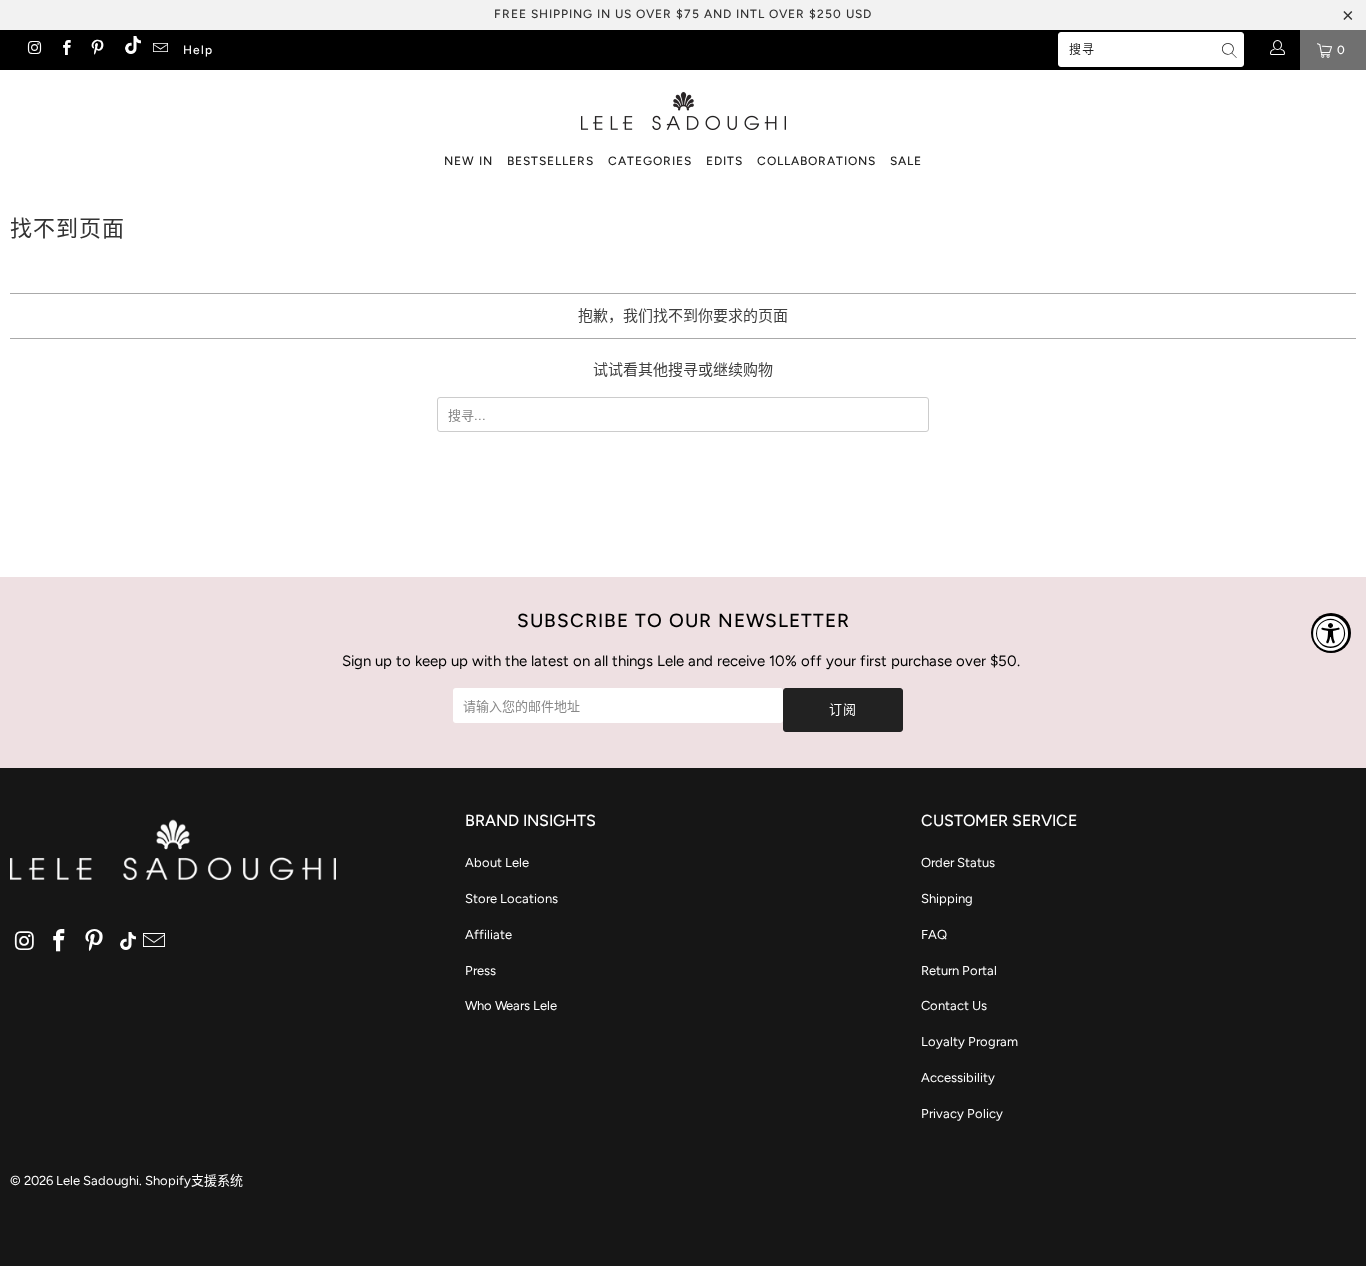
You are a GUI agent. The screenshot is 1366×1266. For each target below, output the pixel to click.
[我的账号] (1276, 50)
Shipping (947, 898)
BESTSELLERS (550, 161)
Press (480, 970)
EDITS (724, 161)
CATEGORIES (650, 161)
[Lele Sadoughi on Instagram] (33, 50)
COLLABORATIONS (816, 161)
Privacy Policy (962, 1113)
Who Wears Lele (511, 1005)
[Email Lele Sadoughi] (159, 50)
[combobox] (1151, 49)
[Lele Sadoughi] (683, 107)
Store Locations (511, 898)
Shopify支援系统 (194, 1180)
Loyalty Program (969, 1041)
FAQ (934, 934)
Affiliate (488, 934)
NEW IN (468, 161)
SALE (906, 161)
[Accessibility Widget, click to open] (1331, 633)
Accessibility (958, 1077)
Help (198, 50)
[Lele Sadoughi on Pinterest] (96, 50)
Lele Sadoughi (97, 1180)
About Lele (497, 862)
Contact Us (954, 1005)
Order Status (958, 862)
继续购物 (743, 370)
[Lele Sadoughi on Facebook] (64, 50)
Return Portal (959, 970)
